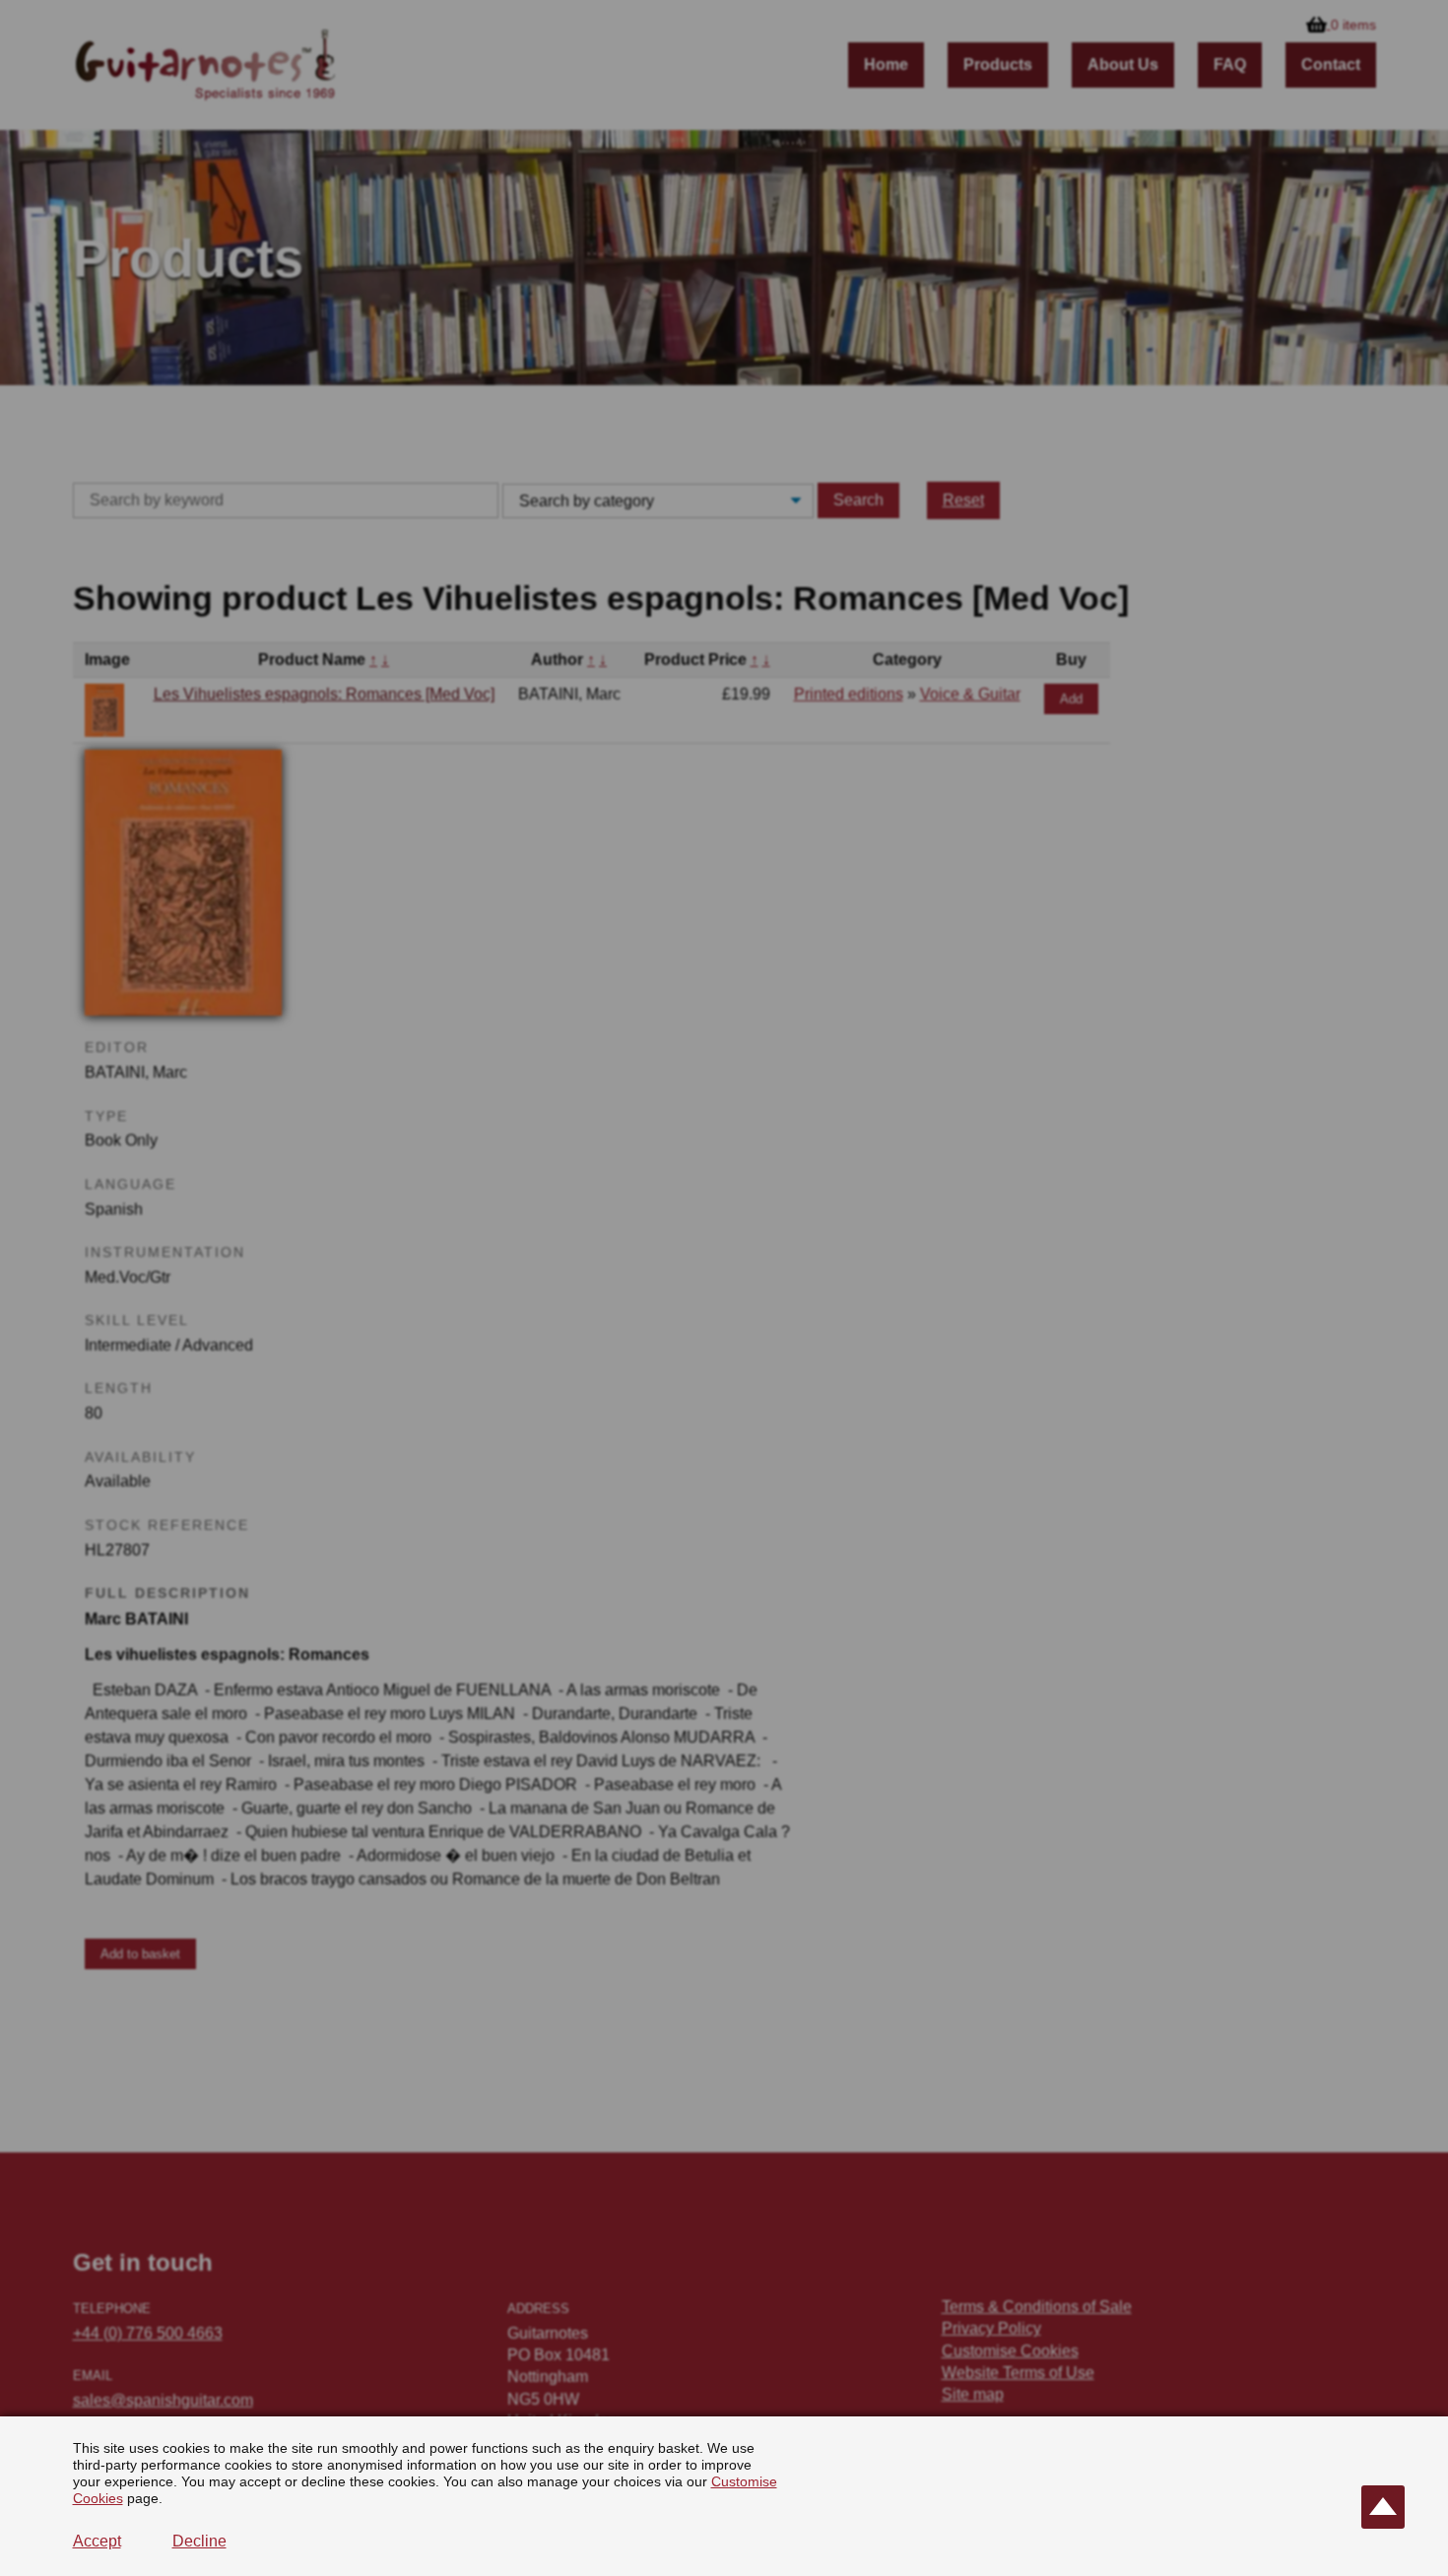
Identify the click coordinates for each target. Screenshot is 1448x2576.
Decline (199, 2541)
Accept (97, 2541)
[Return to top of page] (1383, 2507)
